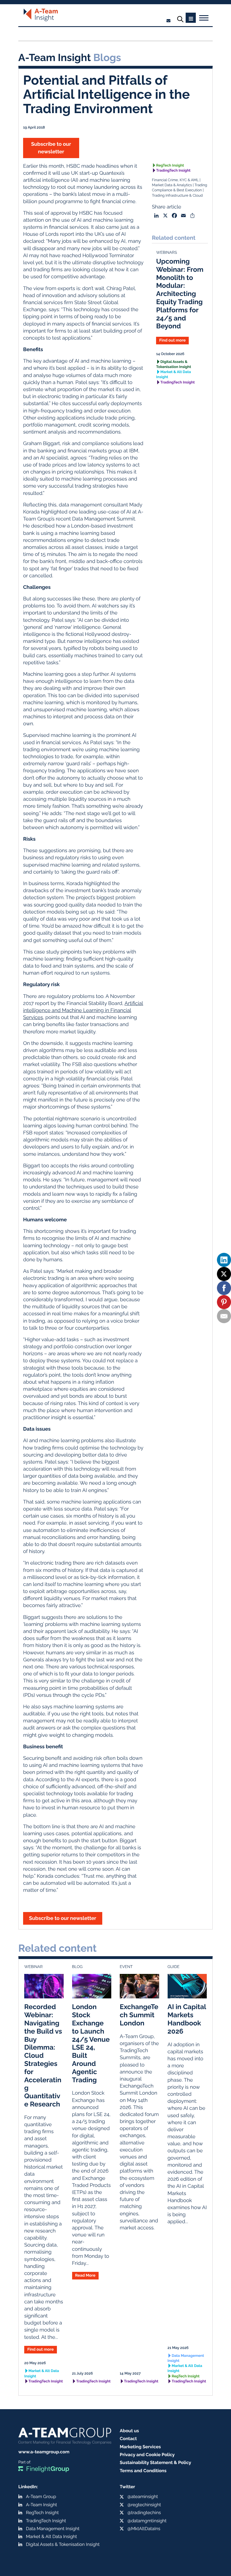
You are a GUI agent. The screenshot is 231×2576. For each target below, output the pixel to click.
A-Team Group (41, 2497)
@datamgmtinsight (147, 2521)
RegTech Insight (170, 166)
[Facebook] (224, 1288)
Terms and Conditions (143, 2471)
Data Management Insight (186, 2358)
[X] (224, 1274)
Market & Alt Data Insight (173, 375)
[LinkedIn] (224, 1260)
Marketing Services (140, 2447)
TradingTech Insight (173, 171)
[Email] (224, 1316)
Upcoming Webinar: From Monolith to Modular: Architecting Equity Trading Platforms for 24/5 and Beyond (180, 294)
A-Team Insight (41, 2505)
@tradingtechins (144, 2513)
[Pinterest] (224, 1302)
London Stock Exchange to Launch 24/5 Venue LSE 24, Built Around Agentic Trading (91, 2043)
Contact (128, 2439)
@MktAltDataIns (144, 2529)
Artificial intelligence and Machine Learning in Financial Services (83, 1010)
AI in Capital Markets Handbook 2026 (187, 2019)
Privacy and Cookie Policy (147, 2455)
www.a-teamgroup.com (44, 2452)
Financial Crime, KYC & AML (175, 180)
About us (129, 2431)
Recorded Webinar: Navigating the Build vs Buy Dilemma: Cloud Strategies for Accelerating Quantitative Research (43, 2055)
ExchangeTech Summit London (139, 2015)
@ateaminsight (143, 2497)
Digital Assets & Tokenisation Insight (174, 364)
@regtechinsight (144, 2505)
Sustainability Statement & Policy (156, 2462)
